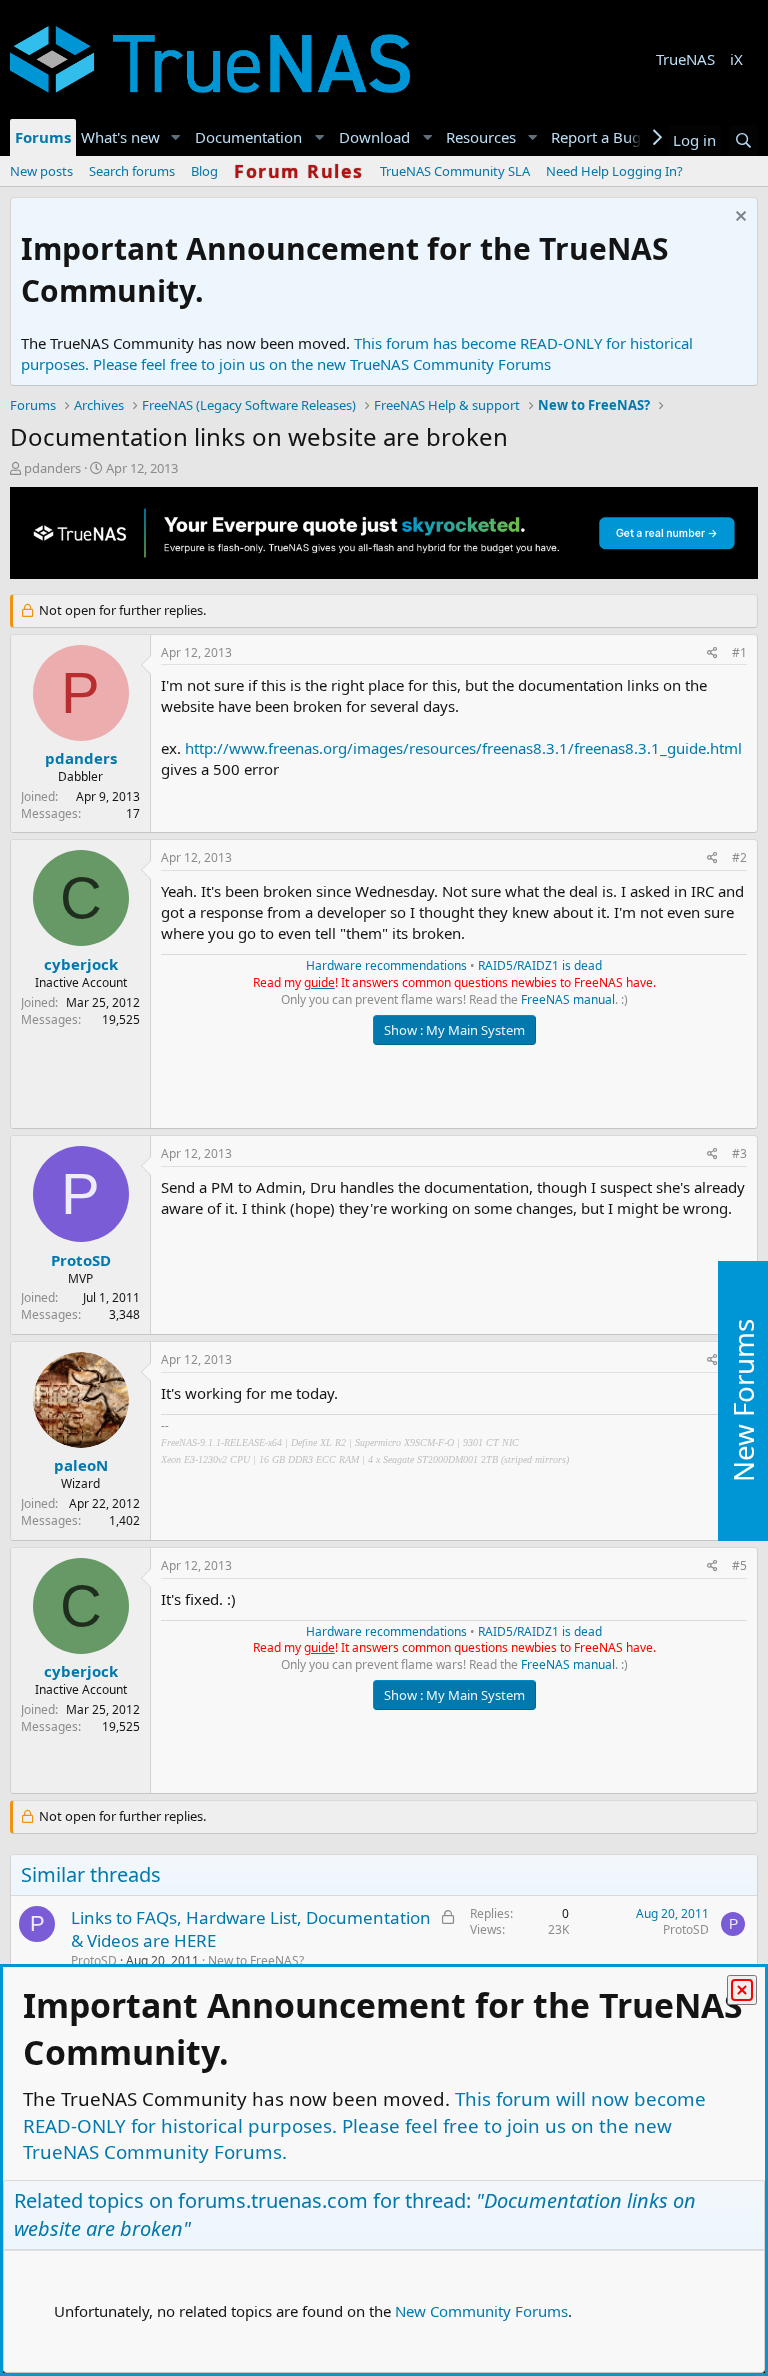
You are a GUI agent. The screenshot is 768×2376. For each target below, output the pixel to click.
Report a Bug (596, 137)
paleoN (81, 1465)
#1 (739, 652)
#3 (739, 1153)
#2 (739, 857)
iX (736, 59)
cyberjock (81, 964)
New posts (41, 171)
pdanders (52, 468)
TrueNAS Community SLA (455, 171)
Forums (43, 137)
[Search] (743, 140)
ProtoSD (81, 1260)
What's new (120, 137)
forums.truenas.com (273, 2200)
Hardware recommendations (386, 965)
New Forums (743, 1400)
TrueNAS (685, 59)
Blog (204, 171)
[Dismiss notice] (738, 218)
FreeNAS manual (568, 999)
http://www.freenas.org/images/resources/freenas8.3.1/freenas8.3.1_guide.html (463, 748)
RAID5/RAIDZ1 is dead (540, 965)
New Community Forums (481, 2311)
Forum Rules (299, 171)
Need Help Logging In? (614, 171)
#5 (739, 1565)
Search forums (132, 171)
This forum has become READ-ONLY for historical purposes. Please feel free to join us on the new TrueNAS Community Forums (357, 353)
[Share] (712, 653)
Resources (481, 137)
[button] (176, 137)
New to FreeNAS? (256, 1960)
